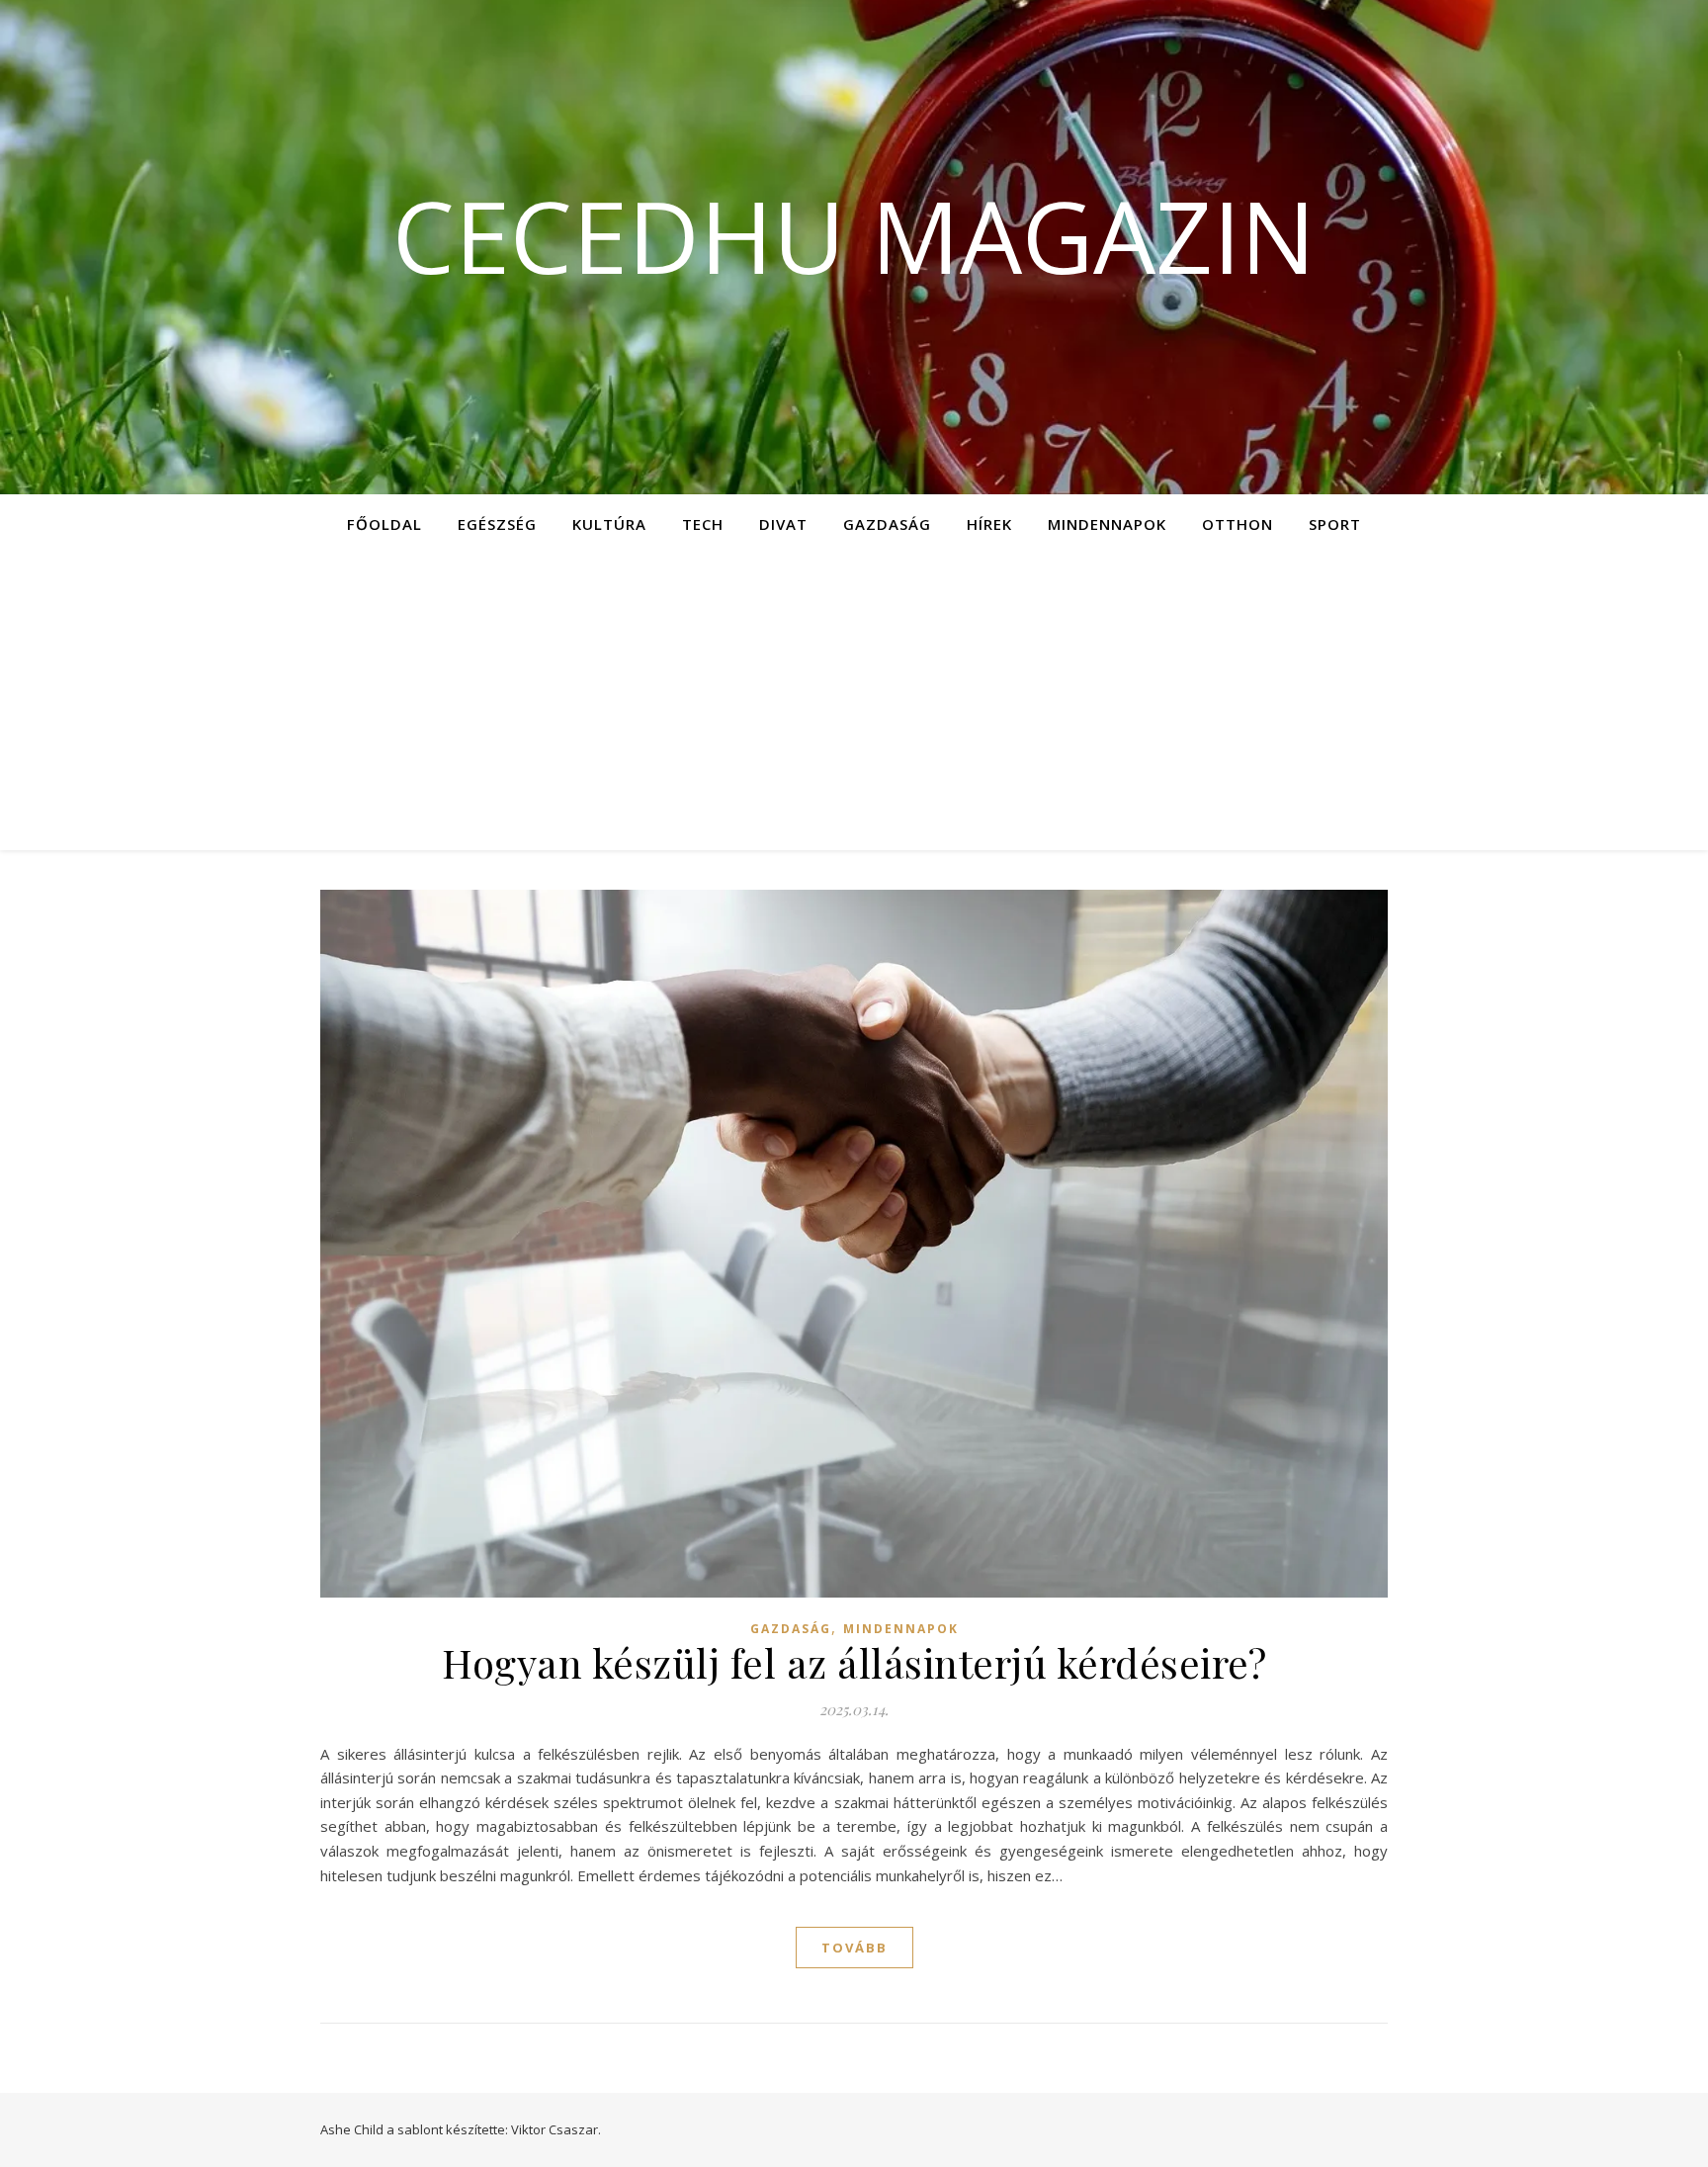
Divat (783, 524)
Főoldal (384, 524)
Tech (703, 524)
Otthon (1238, 524)
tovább (854, 1948)
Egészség (497, 524)
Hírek (989, 524)
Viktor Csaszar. (556, 2129)
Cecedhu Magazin (854, 235)
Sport (1335, 524)
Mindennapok (1107, 524)
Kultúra (609, 524)
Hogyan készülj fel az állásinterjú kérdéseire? (854, 1662)
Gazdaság (887, 524)
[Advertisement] (854, 702)
